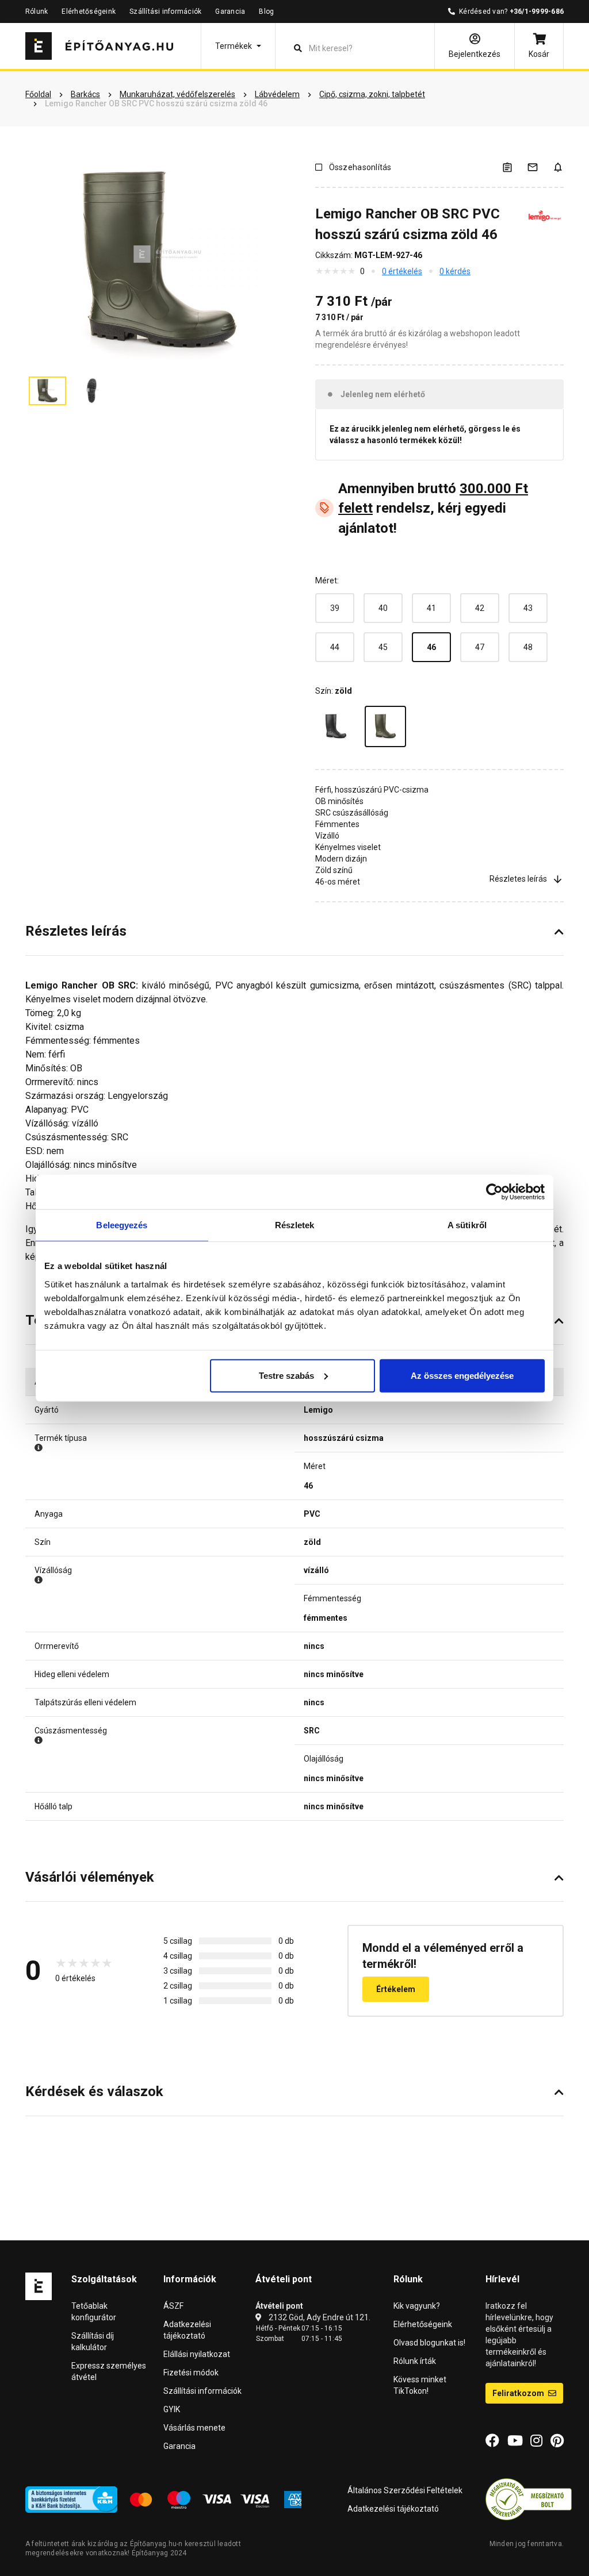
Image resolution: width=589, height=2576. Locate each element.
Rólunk (37, 11)
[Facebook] (492, 2441)
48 (528, 647)
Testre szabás (286, 1375)
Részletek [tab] (295, 1225)
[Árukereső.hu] (529, 2499)
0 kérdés (455, 271)
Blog (266, 11)
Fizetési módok (191, 2373)
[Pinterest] (557, 2441)
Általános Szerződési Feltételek (405, 2490)
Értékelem (396, 1989)
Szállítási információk (165, 11)
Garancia (230, 11)
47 (480, 647)
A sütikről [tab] (467, 1225)
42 (480, 608)
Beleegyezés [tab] (122, 1225)
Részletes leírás (518, 879)
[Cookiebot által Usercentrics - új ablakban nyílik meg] (494, 1192)
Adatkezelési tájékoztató (393, 2509)
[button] (238, 46)
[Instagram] (536, 2441)
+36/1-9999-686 (537, 11)
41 (431, 608)
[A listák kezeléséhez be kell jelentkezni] (514, 167)
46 (431, 647)
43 (528, 608)
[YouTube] (515, 2441)
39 (335, 608)
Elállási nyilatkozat (197, 2354)
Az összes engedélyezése (462, 1375)
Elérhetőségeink (89, 11)
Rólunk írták (415, 2361)
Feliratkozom (519, 2393)
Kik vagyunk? (417, 2306)
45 (383, 647)
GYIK (172, 2409)
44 (335, 647)
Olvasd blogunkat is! (429, 2343)
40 (383, 608)
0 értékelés (402, 271)
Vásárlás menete (194, 2428)
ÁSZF (173, 2306)
